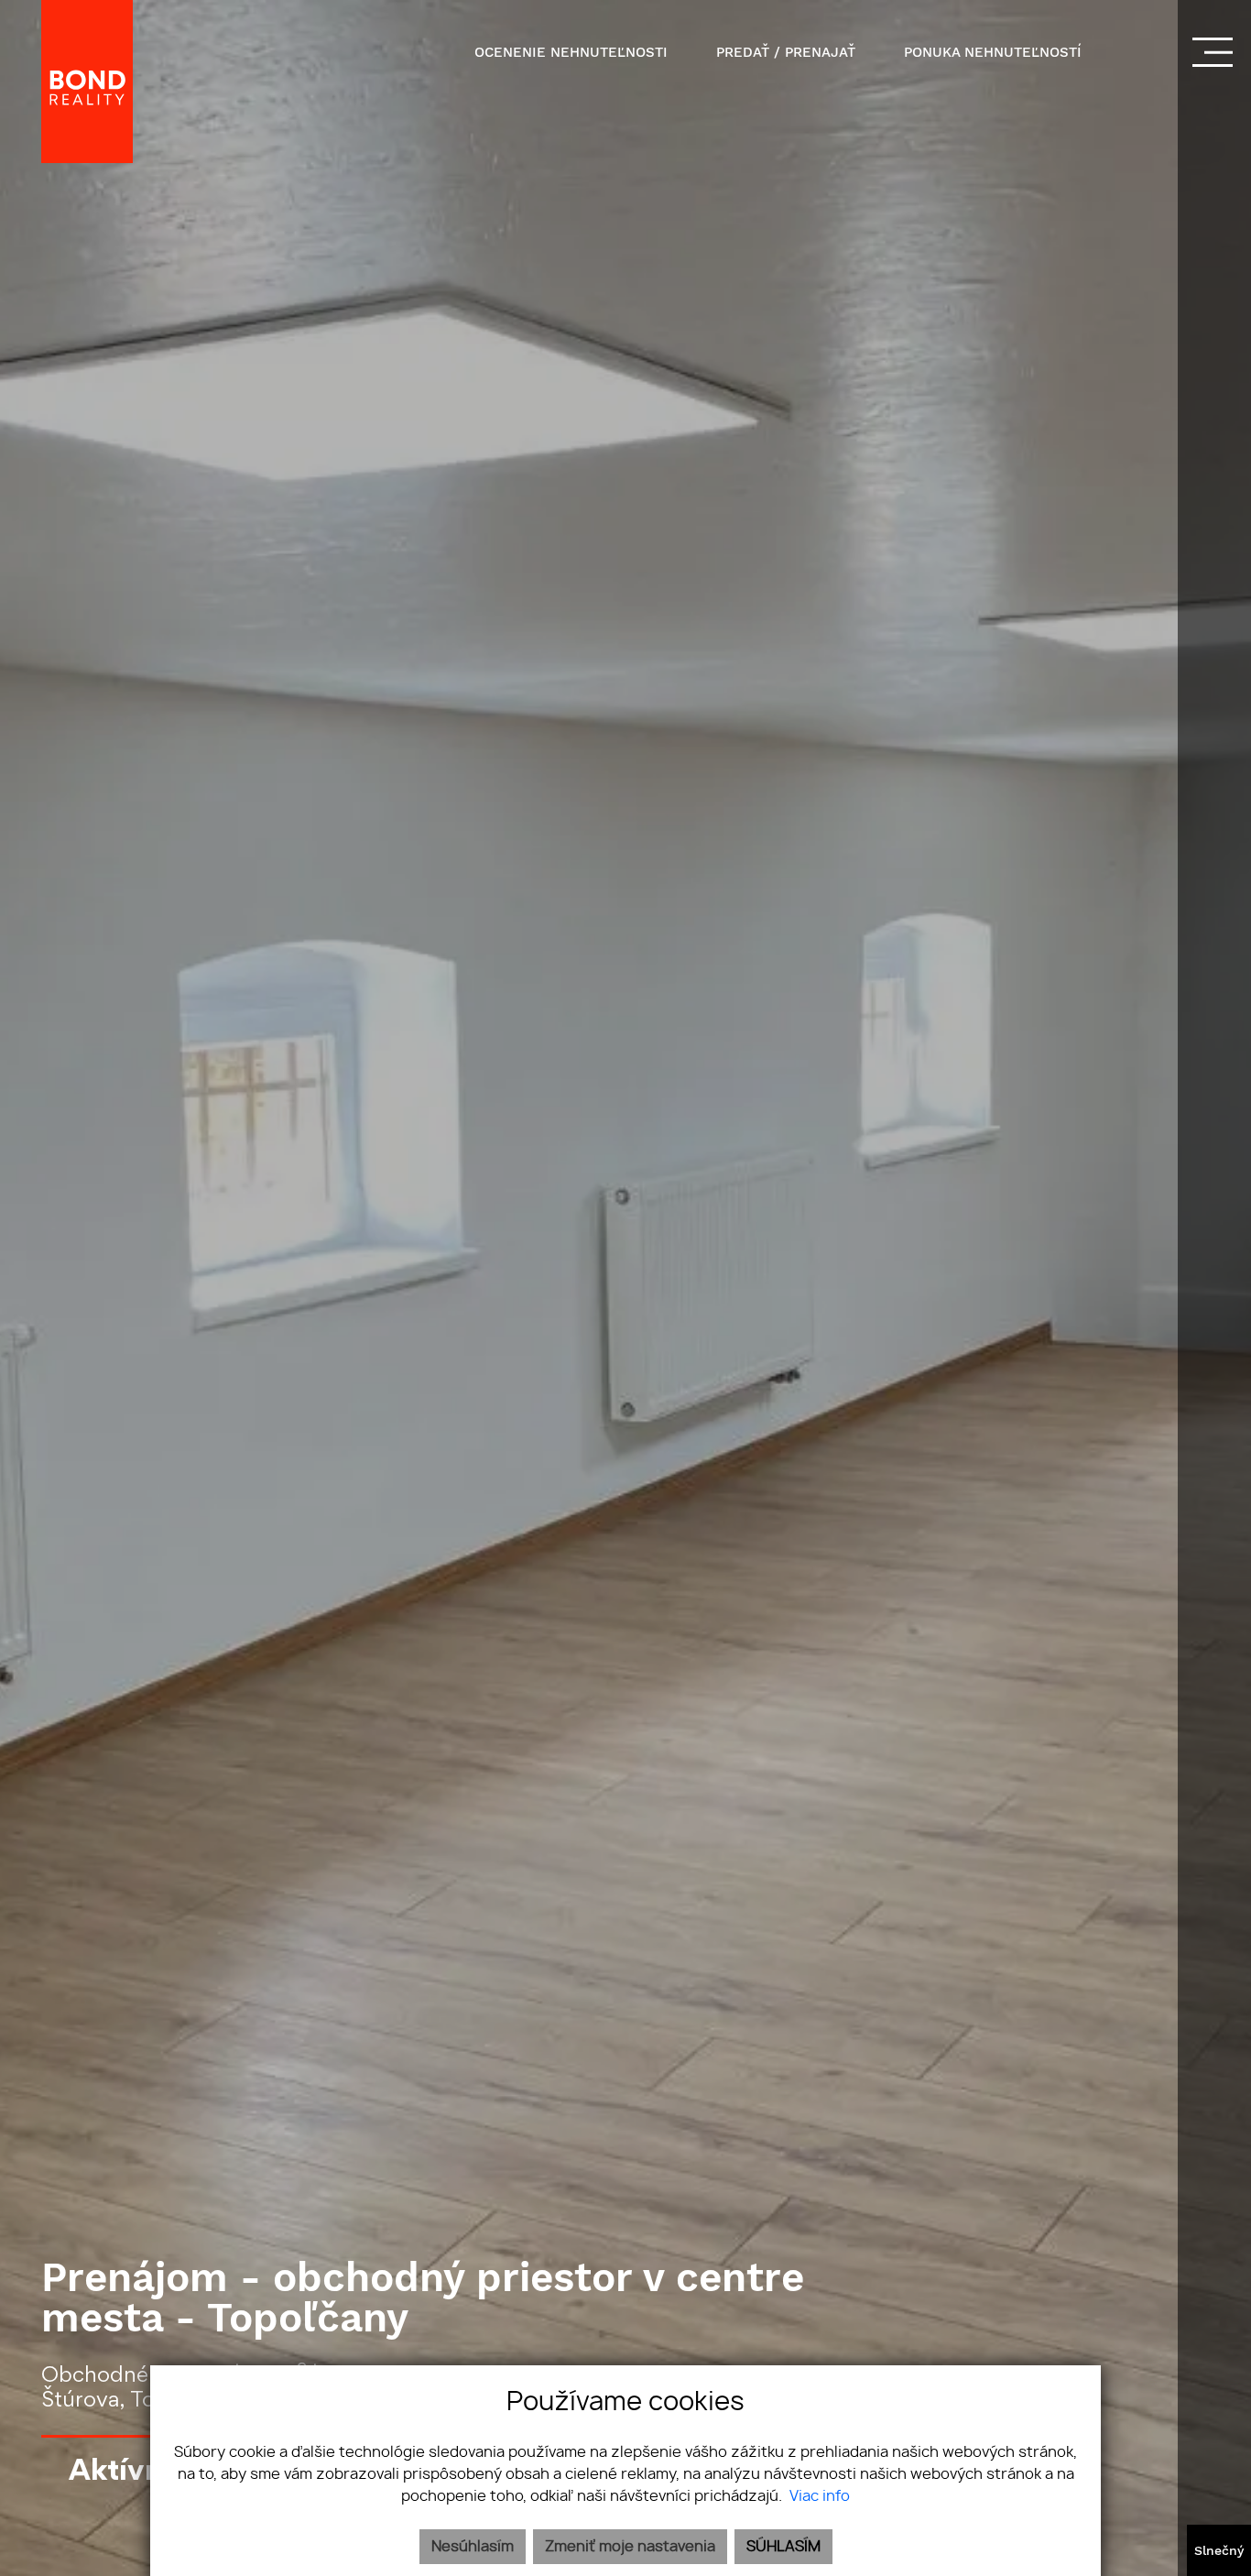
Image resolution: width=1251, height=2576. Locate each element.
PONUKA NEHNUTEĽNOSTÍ (993, 52)
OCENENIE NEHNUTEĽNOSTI (571, 52)
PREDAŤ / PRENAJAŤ (786, 52)
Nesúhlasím (473, 2547)
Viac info (820, 2496)
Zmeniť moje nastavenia (630, 2547)
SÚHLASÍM (783, 2547)
